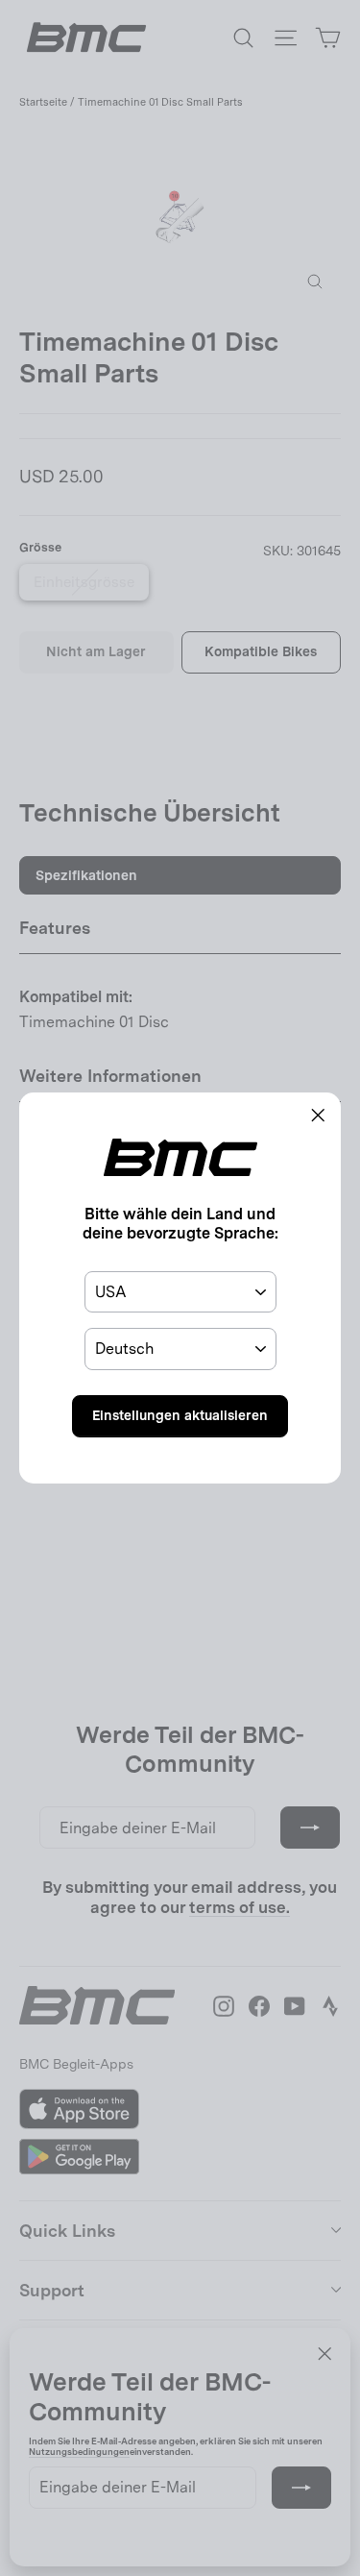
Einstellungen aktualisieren (180, 1415)
